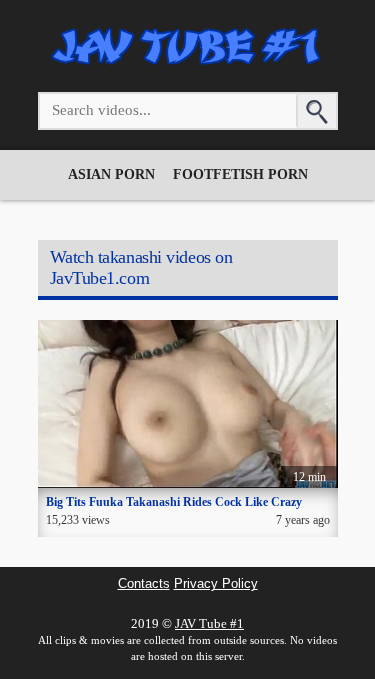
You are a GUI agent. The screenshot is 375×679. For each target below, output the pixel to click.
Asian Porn (111, 174)
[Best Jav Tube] (188, 64)
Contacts (144, 584)
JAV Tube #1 (209, 623)
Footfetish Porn (240, 174)
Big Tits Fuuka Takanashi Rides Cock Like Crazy (174, 502)
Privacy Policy (216, 584)
